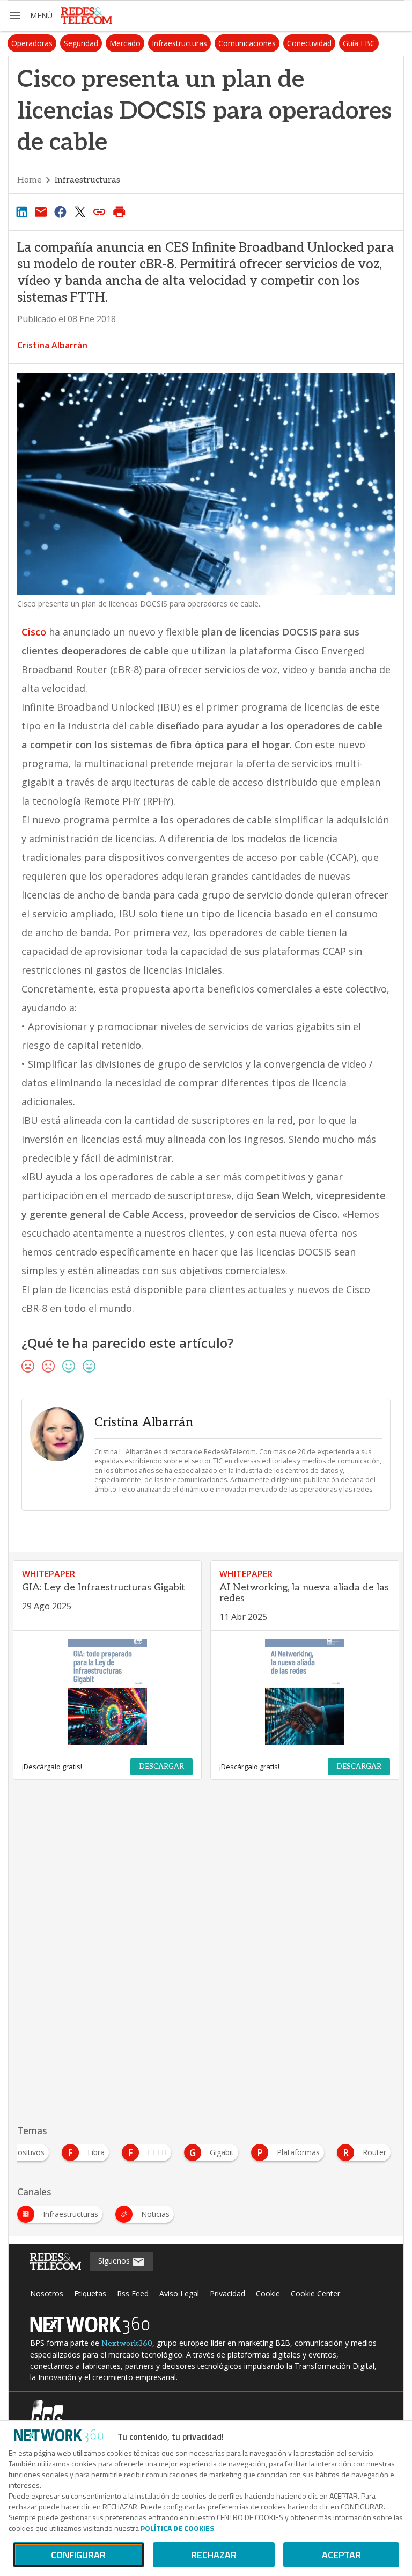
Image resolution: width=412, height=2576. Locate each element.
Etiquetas (90, 2293)
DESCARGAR (161, 1767)
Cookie (268, 2293)
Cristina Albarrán (52, 345)
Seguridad (81, 43)
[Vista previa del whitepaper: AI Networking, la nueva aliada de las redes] (305, 1692)
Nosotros (47, 2293)
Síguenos (115, 2261)
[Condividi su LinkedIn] (21, 211)
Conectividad (309, 43)
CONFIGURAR (78, 2555)
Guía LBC (359, 43)
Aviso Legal (179, 2293)
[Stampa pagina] (119, 211)
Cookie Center (315, 2293)
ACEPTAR (341, 2555)
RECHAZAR (214, 2555)
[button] (31, 16)
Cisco (34, 632)
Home (30, 180)
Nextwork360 (127, 2343)
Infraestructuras (179, 43)
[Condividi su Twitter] (80, 211)
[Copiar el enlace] (100, 211)
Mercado (125, 43)
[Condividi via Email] (41, 211)
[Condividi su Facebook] (61, 211)
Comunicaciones (247, 43)
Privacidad (227, 2293)
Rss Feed (133, 2293)
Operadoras (32, 43)
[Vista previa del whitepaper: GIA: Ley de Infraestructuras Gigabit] (107, 1692)
